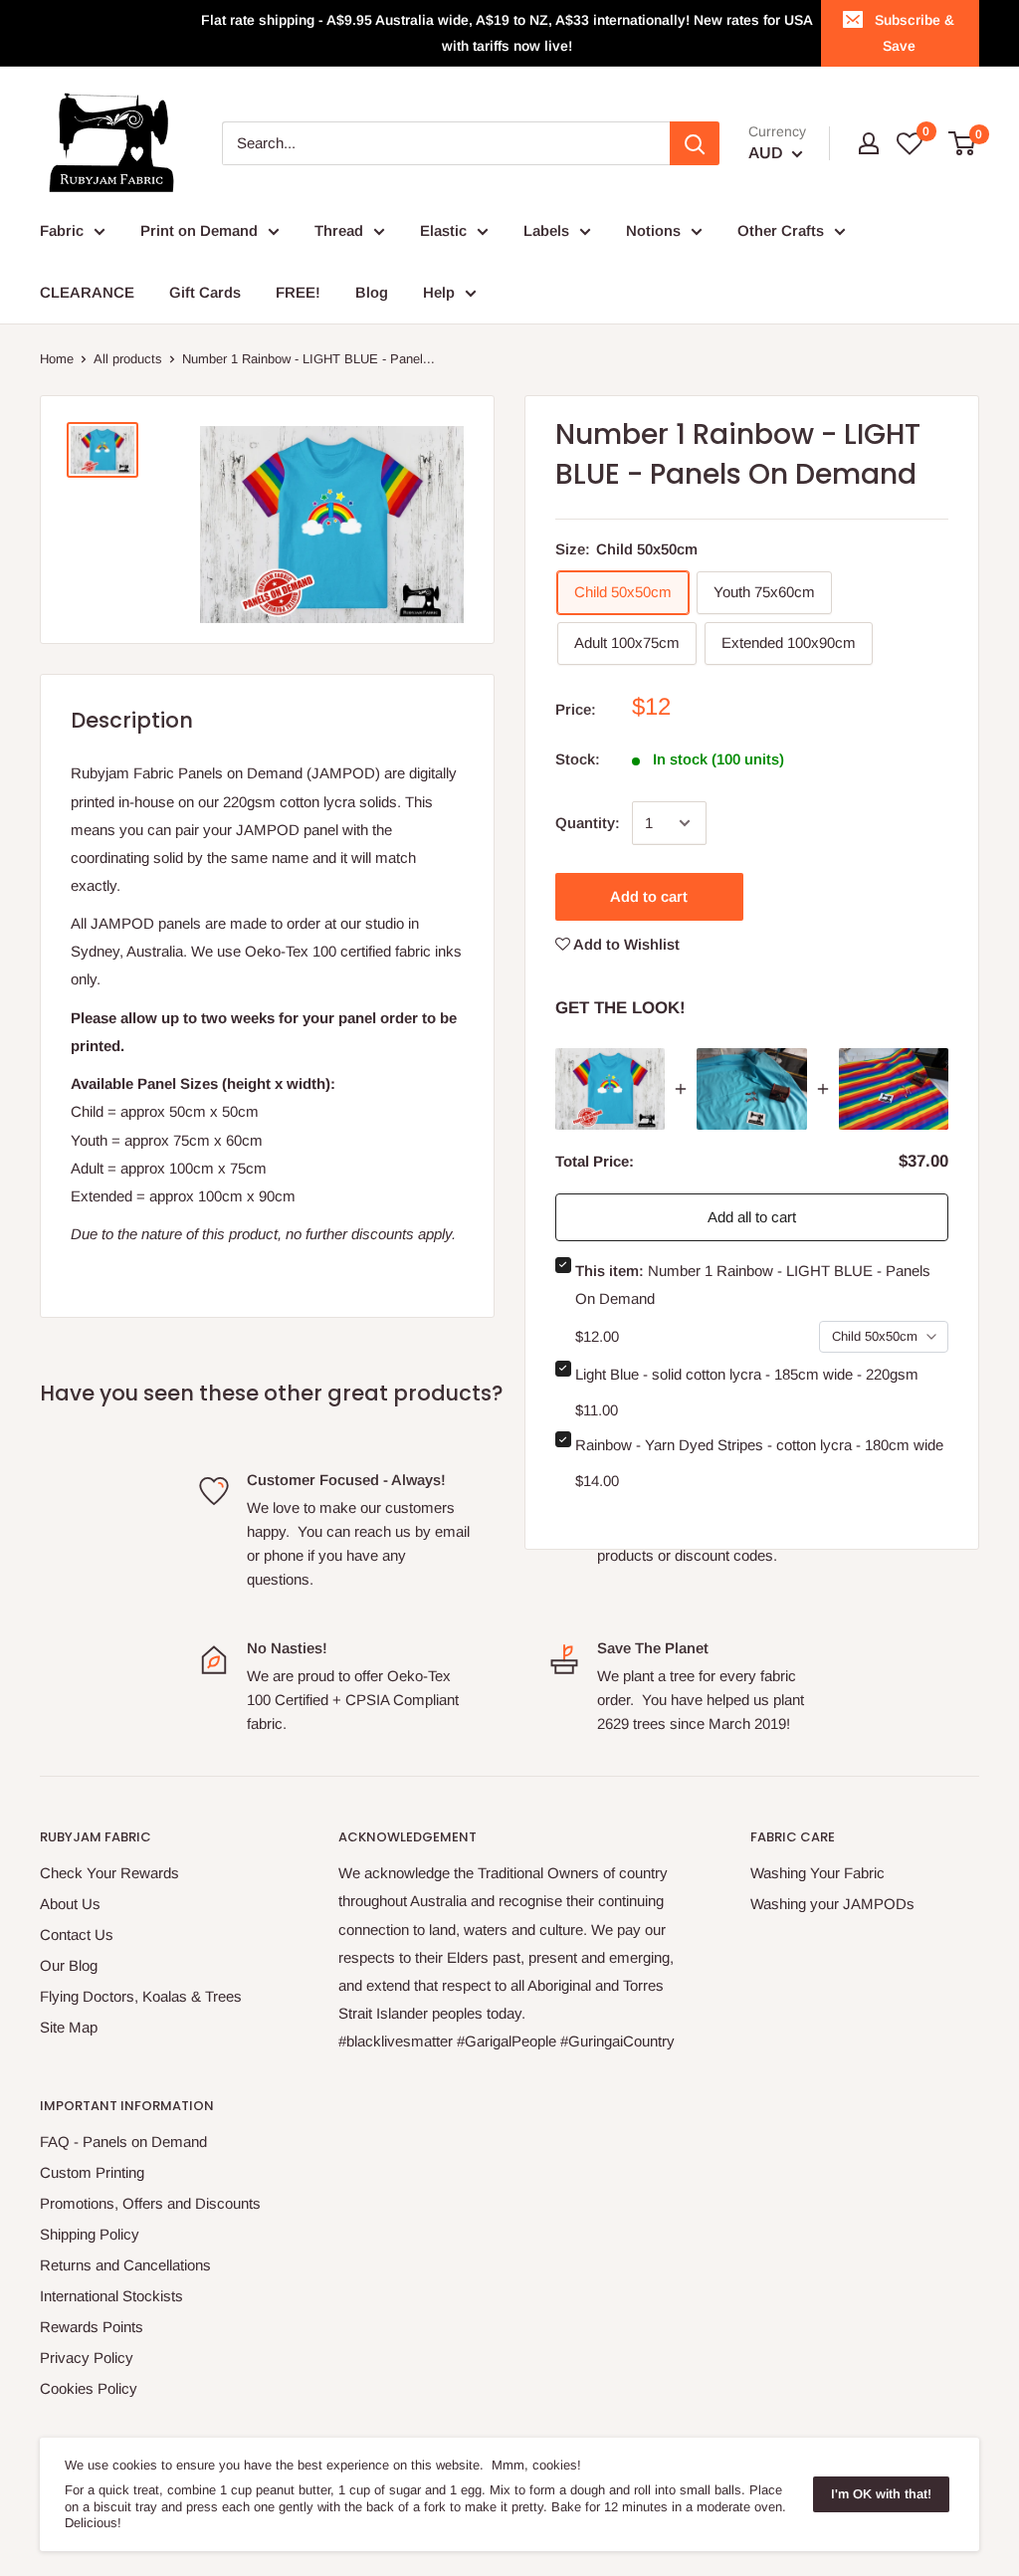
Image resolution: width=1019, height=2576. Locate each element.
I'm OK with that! (881, 2494)
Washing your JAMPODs (832, 1904)
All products (128, 359)
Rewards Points (92, 2327)
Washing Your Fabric (817, 1873)
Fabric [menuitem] (62, 230)
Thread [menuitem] (339, 230)
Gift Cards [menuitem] (205, 292)
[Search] (695, 143)
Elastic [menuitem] (443, 230)
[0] (963, 143)
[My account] (869, 143)
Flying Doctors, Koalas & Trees (141, 1996)
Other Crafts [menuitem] (781, 230)
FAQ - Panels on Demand (123, 2142)
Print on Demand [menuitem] (199, 230)
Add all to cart (752, 1217)
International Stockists (111, 2296)
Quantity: (588, 823)
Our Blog (69, 1965)
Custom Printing (92, 2172)
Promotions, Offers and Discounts (150, 2203)
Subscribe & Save (915, 33)
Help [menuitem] (439, 292)
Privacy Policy (87, 2358)
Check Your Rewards (109, 1873)
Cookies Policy (89, 2388)
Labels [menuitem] (546, 230)
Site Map (69, 2027)
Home (57, 359)
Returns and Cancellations (125, 2265)
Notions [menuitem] (653, 230)
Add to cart (649, 896)
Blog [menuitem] (372, 292)
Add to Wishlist (625, 944)
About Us (70, 1904)
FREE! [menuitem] (298, 292)
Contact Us (77, 1934)
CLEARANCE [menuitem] (87, 292)
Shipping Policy (90, 2234)
